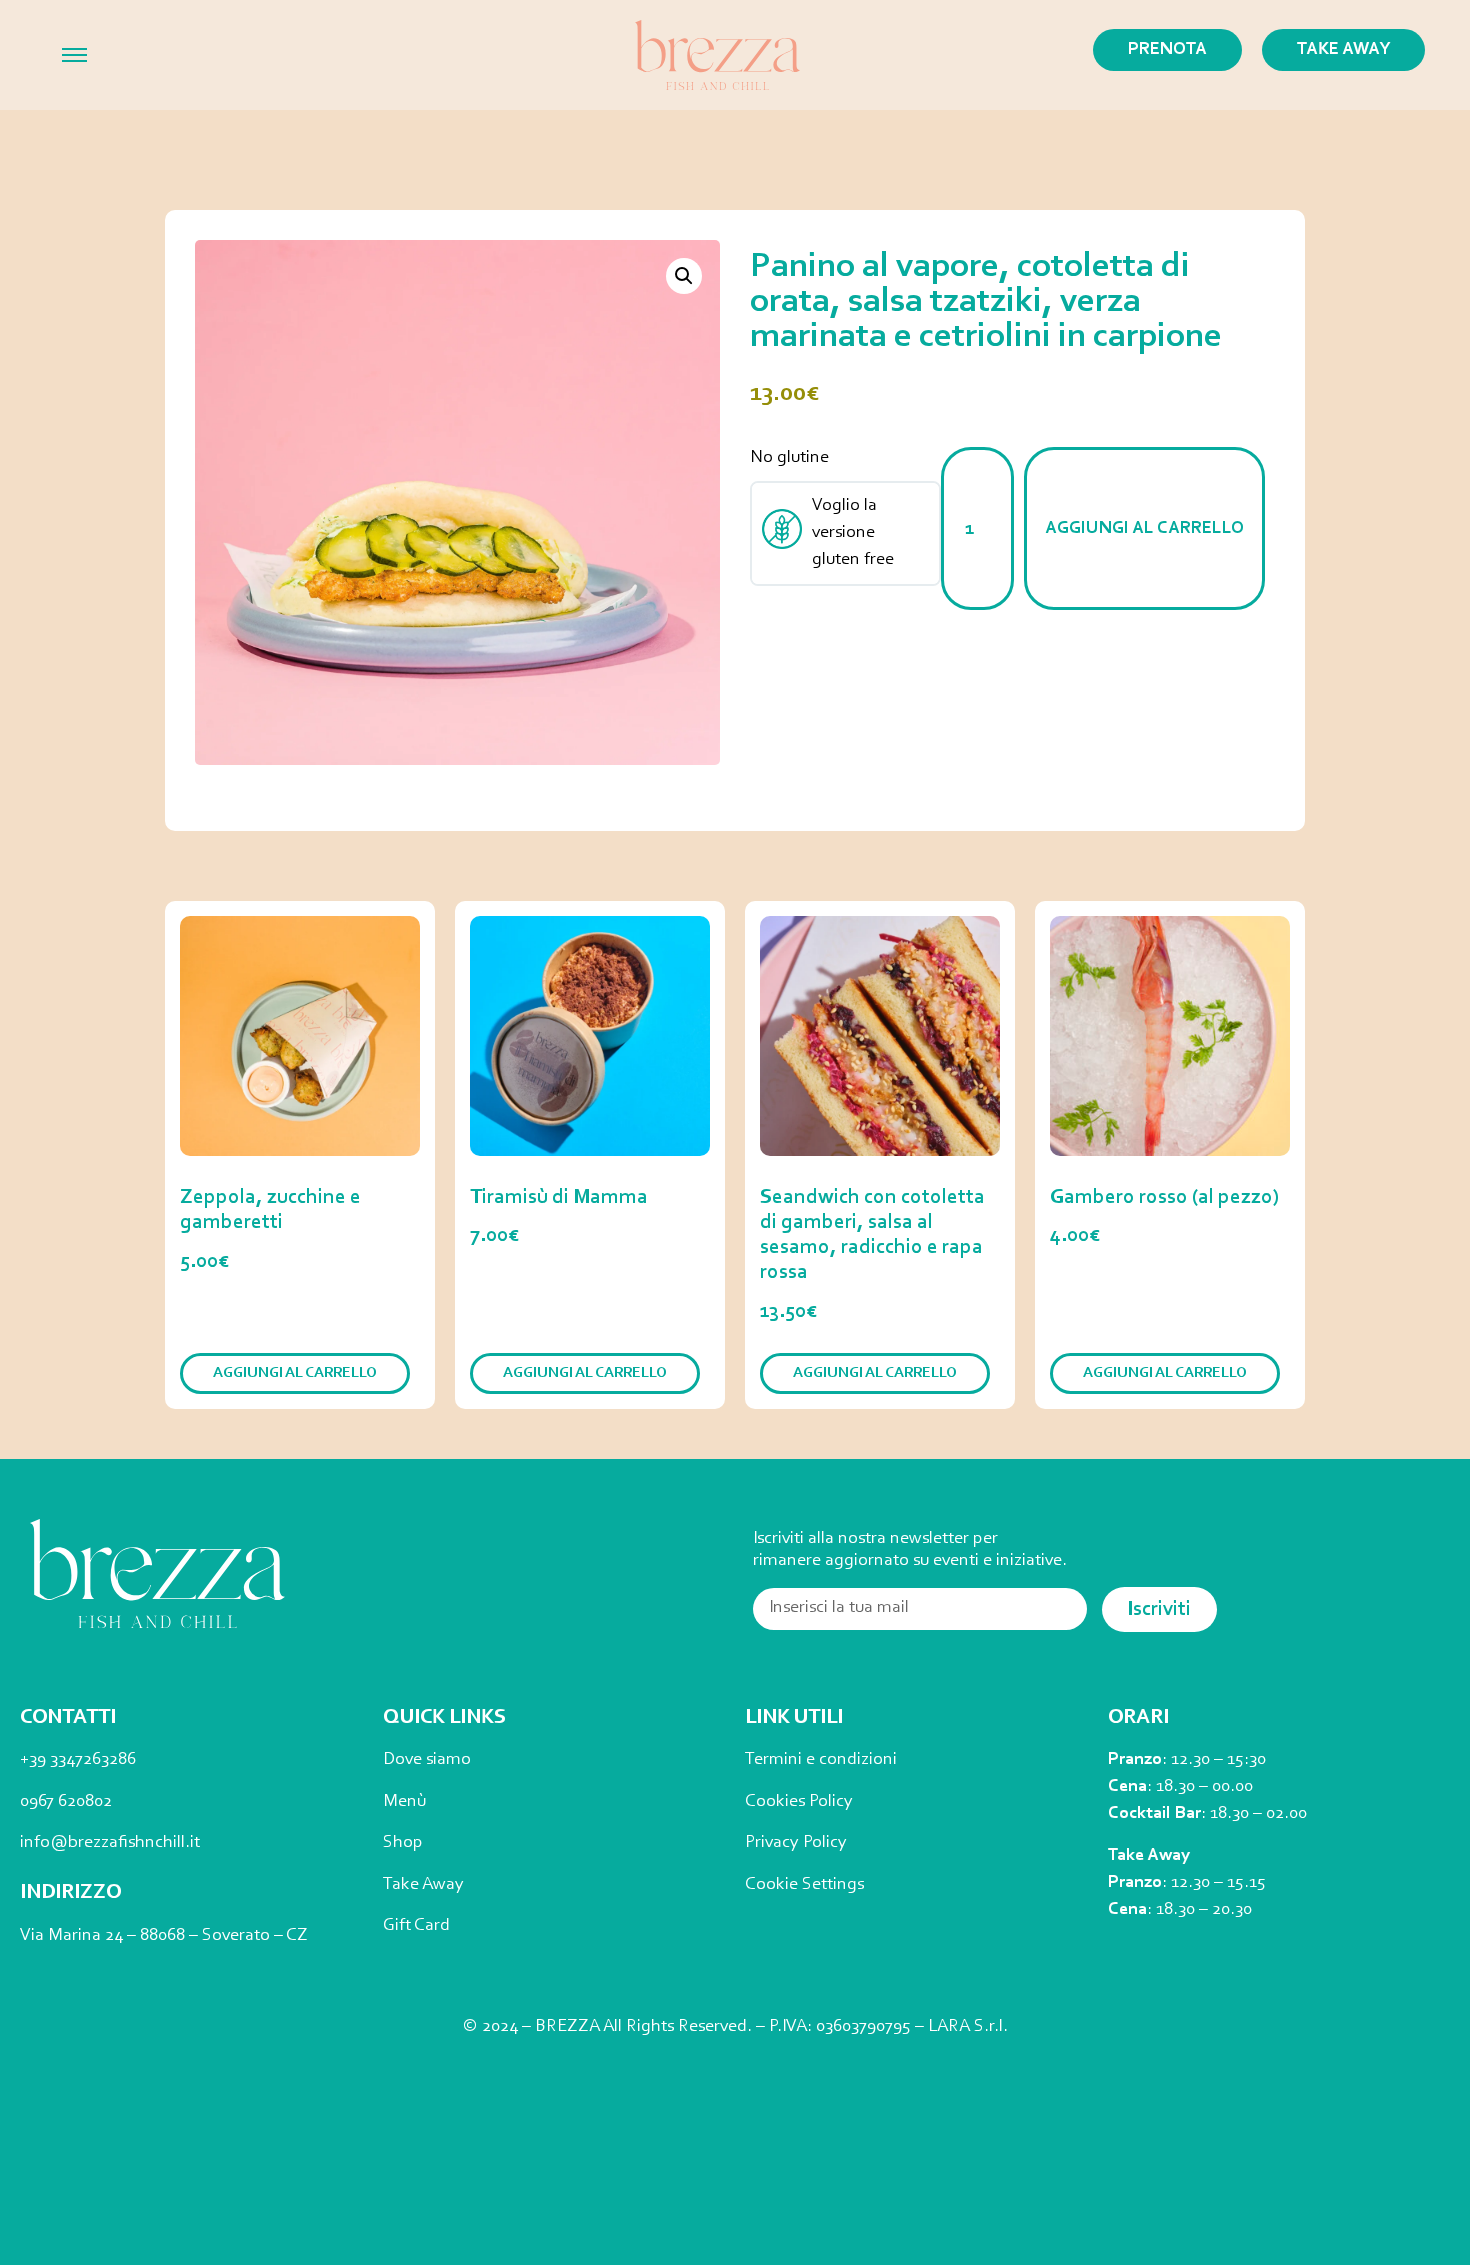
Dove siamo (427, 1760)
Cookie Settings (804, 1885)
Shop (403, 1843)
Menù (404, 1802)
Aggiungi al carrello (1144, 529)
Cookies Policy (799, 1802)
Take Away (423, 1885)
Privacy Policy (796, 1843)
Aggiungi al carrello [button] (295, 1373)
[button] (684, 276)
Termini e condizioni (821, 1760)
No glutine (789, 458)
